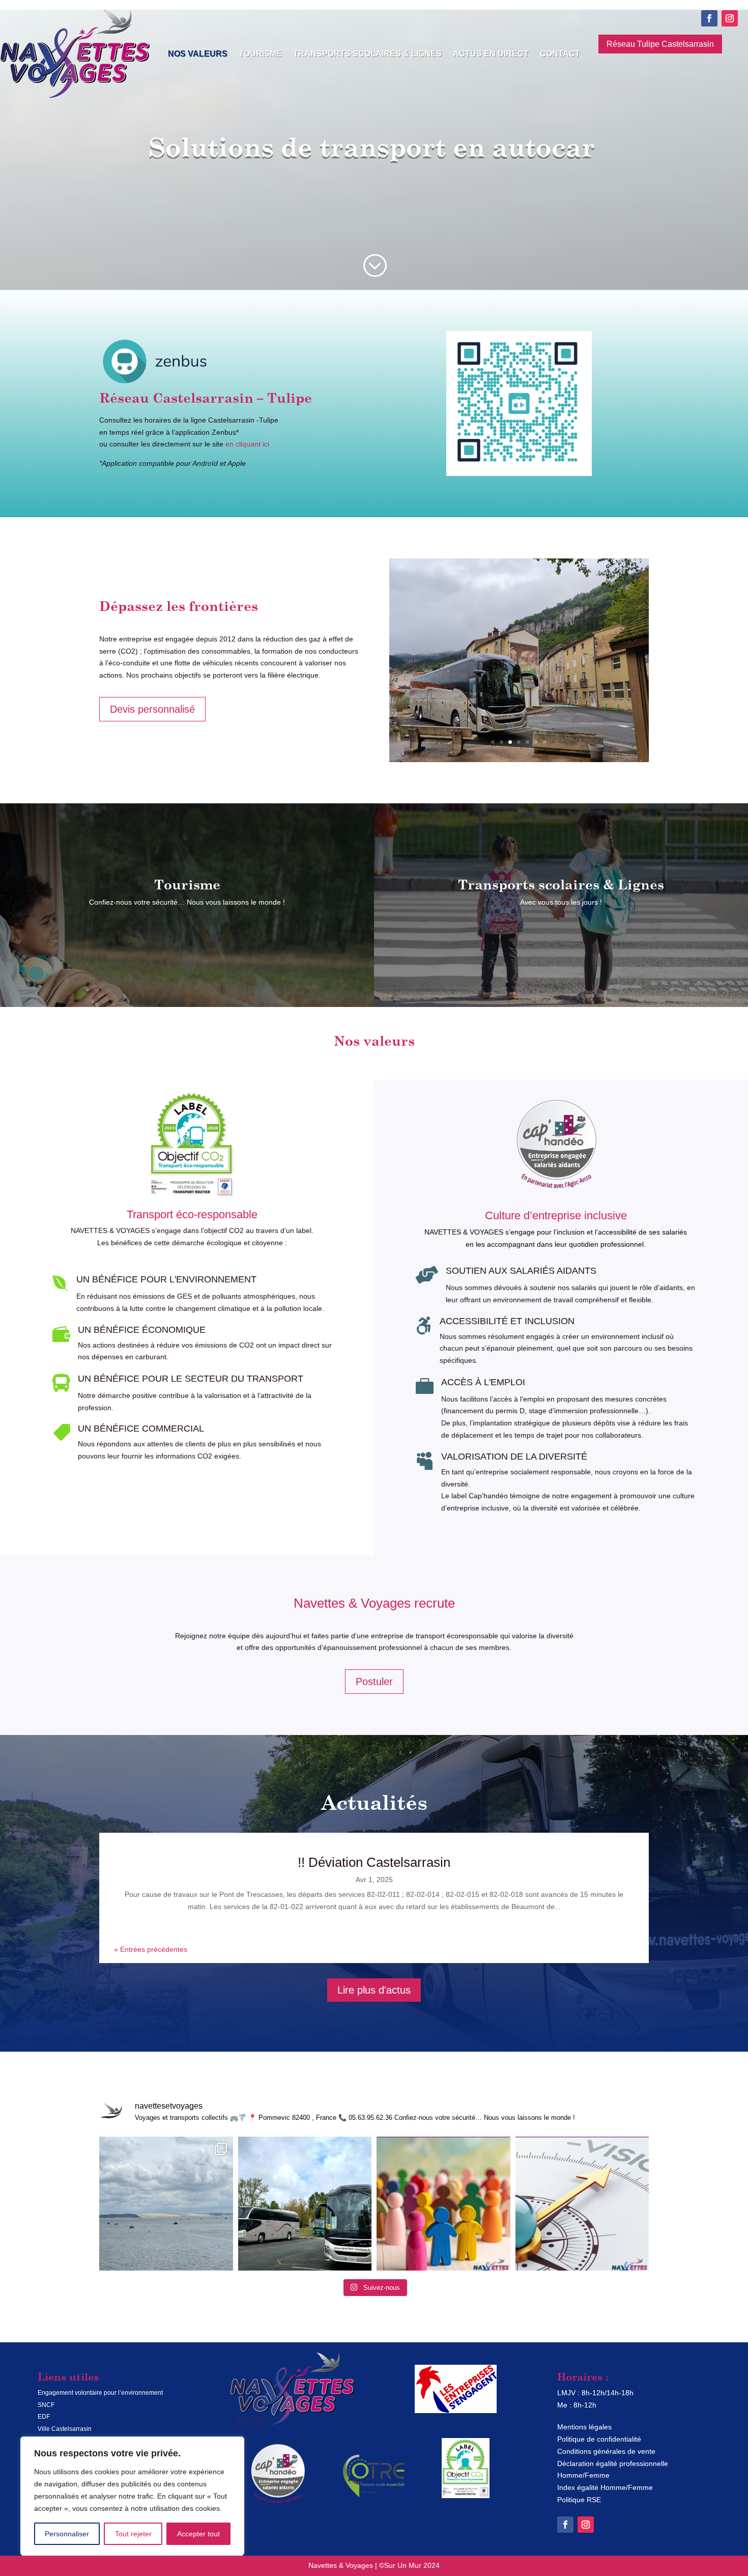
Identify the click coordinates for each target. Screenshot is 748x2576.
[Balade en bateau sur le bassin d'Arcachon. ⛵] (166, 2204)
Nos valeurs (198, 54)
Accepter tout (198, 2534)
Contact (560, 54)
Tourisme (260, 54)
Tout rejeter (133, 2534)
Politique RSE (579, 2500)
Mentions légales (584, 2427)
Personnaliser (67, 2534)
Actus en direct (491, 54)
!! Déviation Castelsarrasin (374, 1862)
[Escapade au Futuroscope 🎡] (305, 2204)
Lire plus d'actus (374, 1990)
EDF (44, 2417)
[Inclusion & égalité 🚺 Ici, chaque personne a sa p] (443, 2204)
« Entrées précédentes (151, 1949)
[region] (132, 2496)
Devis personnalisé (152, 709)
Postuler (374, 1682)
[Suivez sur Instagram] (730, 18)
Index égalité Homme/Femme (605, 2487)
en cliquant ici (247, 444)
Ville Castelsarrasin (65, 2429)
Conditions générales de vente (606, 2451)
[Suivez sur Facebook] (709, 18)
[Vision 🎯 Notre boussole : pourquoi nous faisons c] (582, 2204)
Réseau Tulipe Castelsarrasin (660, 44)
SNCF (46, 2405)
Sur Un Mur (403, 2565)
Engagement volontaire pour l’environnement (100, 2393)
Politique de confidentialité (599, 2439)
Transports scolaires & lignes (367, 54)
